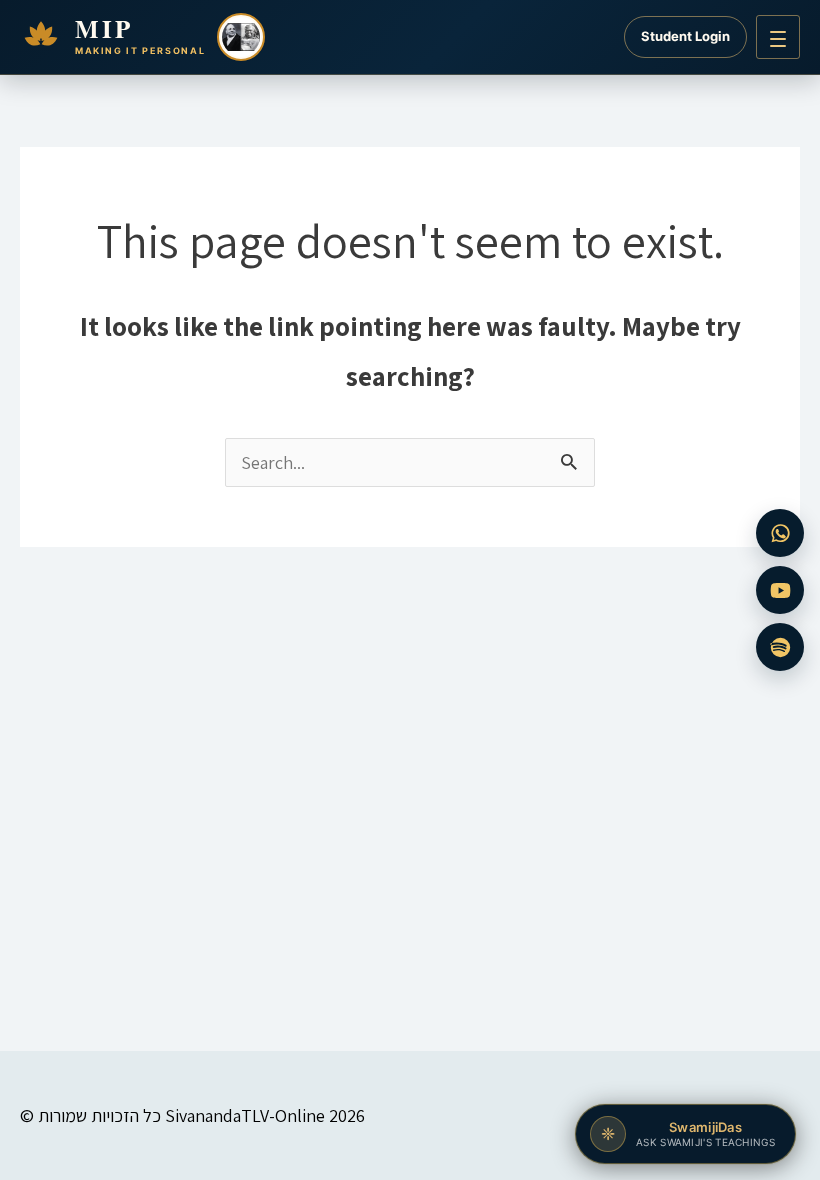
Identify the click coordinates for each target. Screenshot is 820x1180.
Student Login (685, 36)
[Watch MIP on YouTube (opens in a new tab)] (780, 590)
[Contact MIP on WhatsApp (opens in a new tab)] (780, 533)
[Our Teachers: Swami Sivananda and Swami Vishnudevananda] (241, 37)
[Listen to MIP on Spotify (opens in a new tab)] (780, 647)
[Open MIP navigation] (778, 37)
